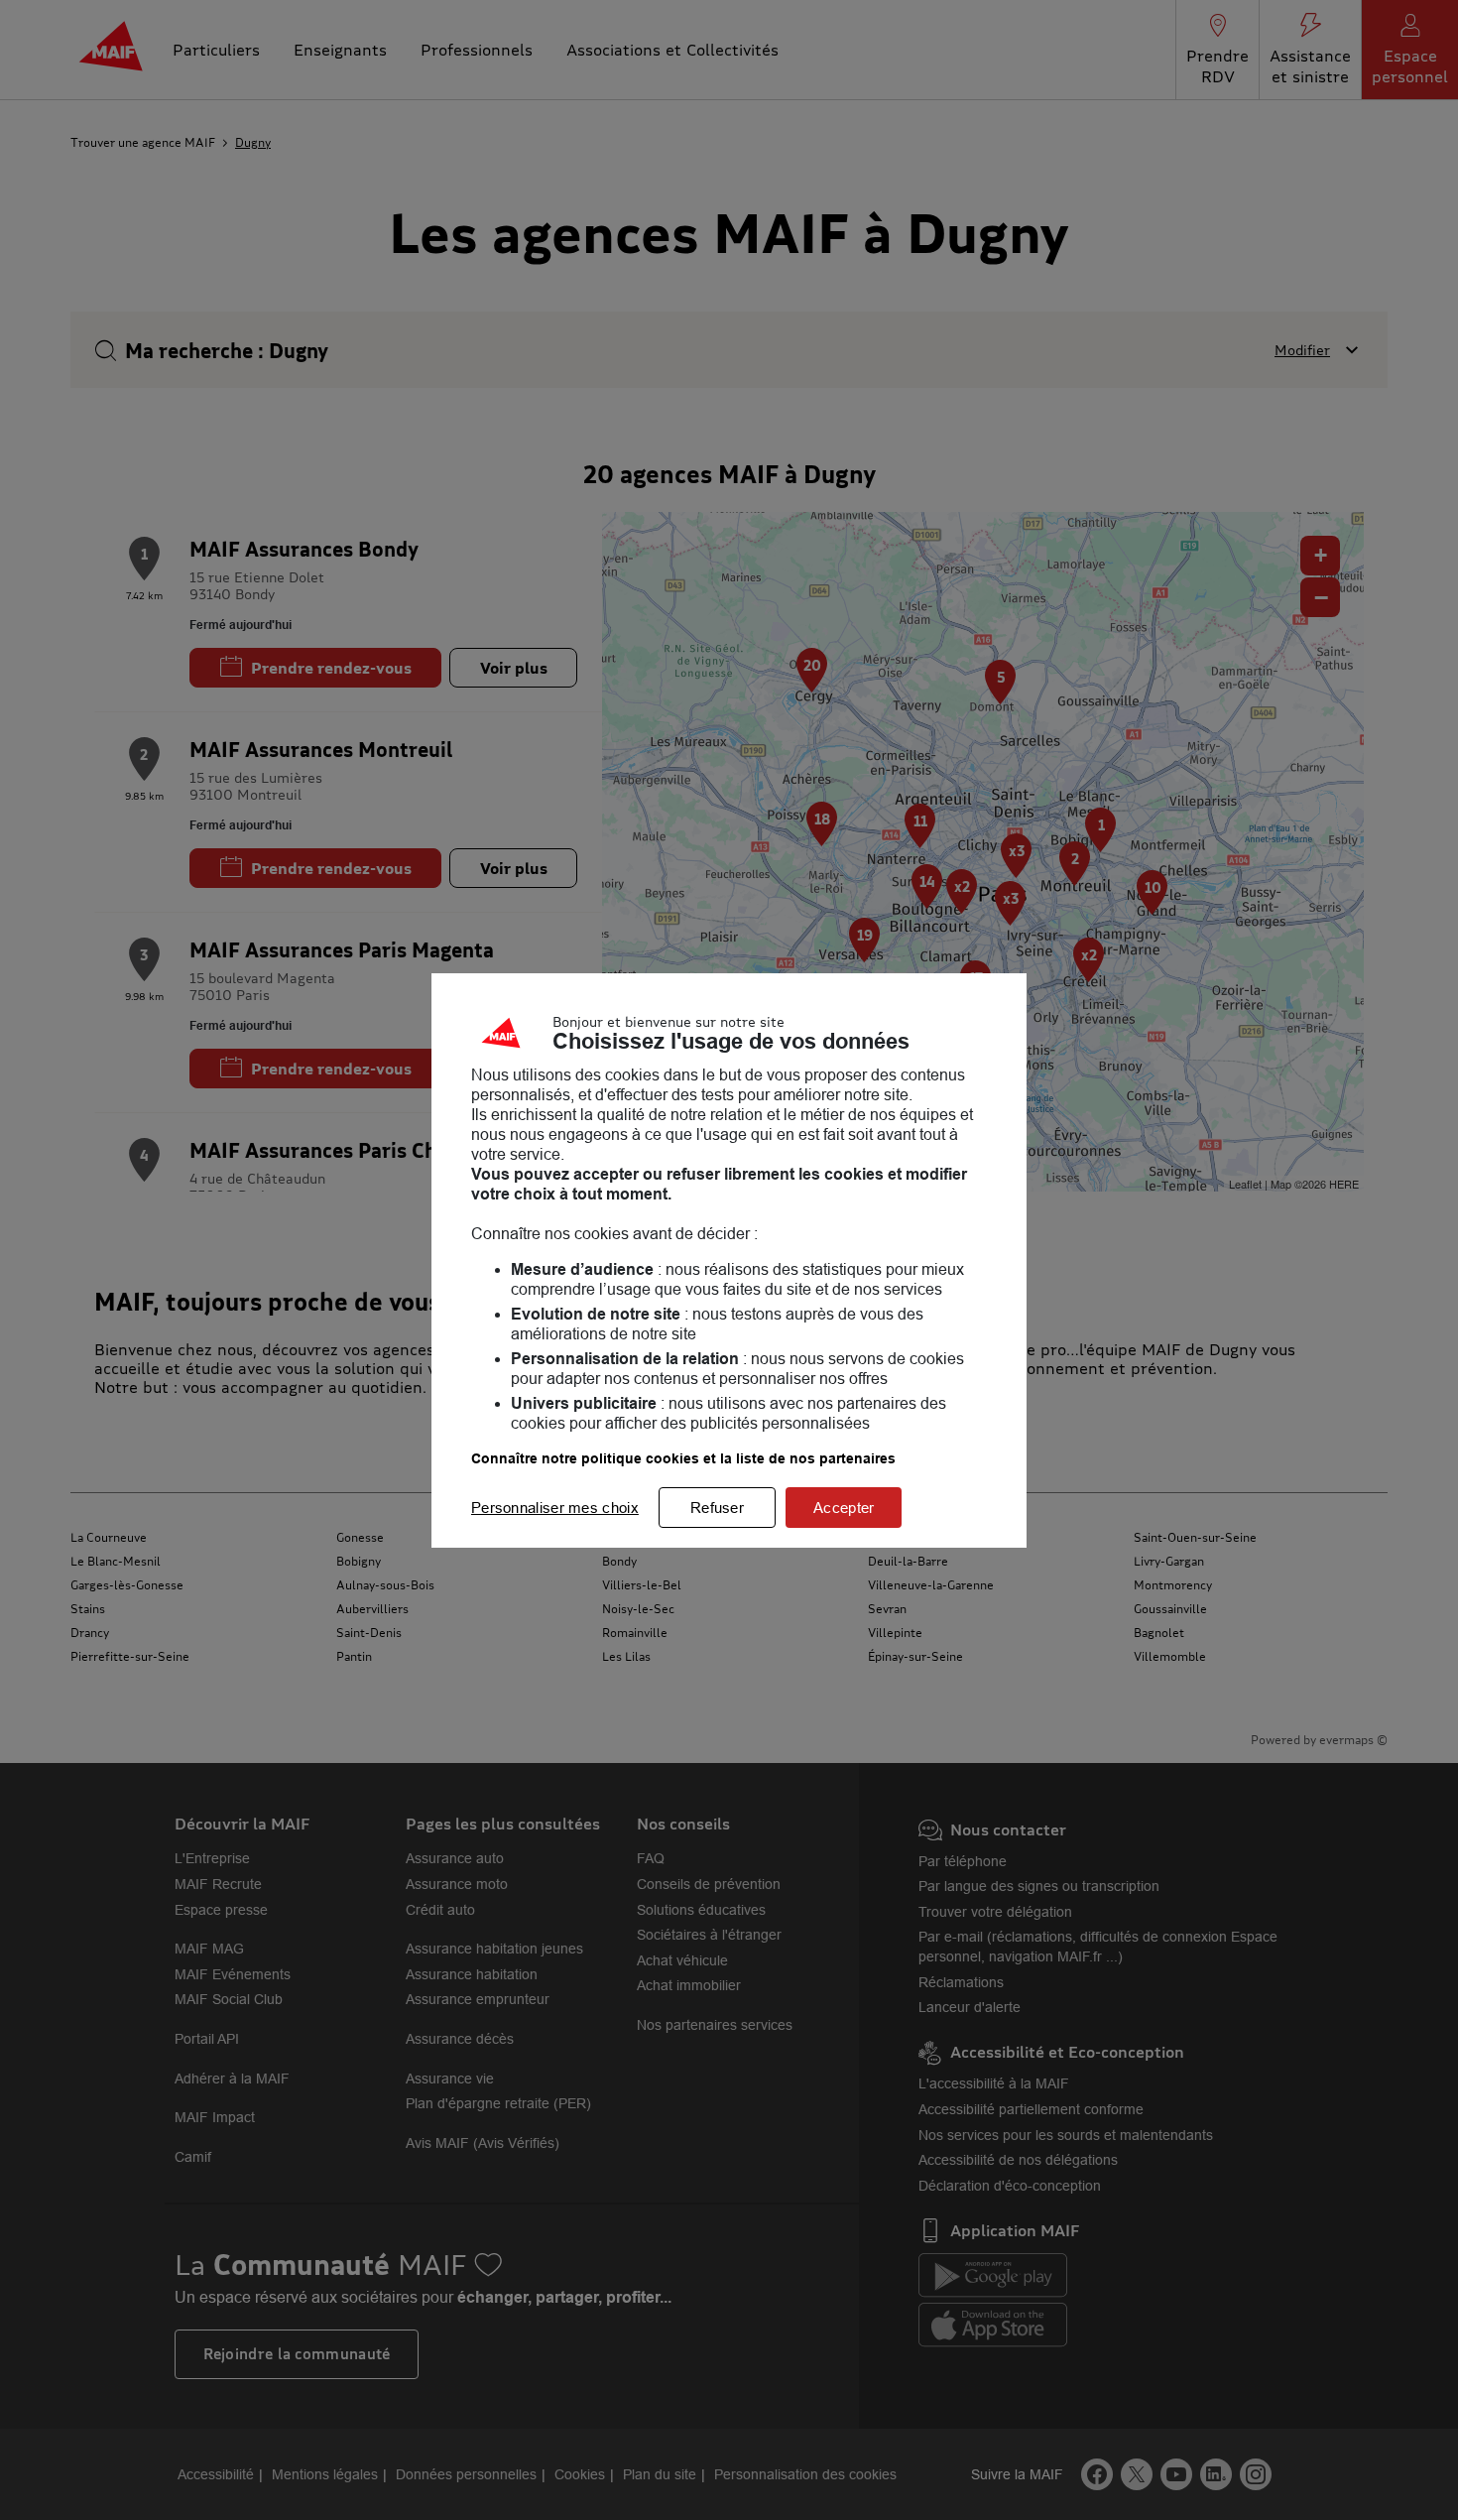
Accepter (844, 1508)
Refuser (717, 1508)
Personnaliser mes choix (555, 1508)
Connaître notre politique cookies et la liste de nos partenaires (683, 1458)
